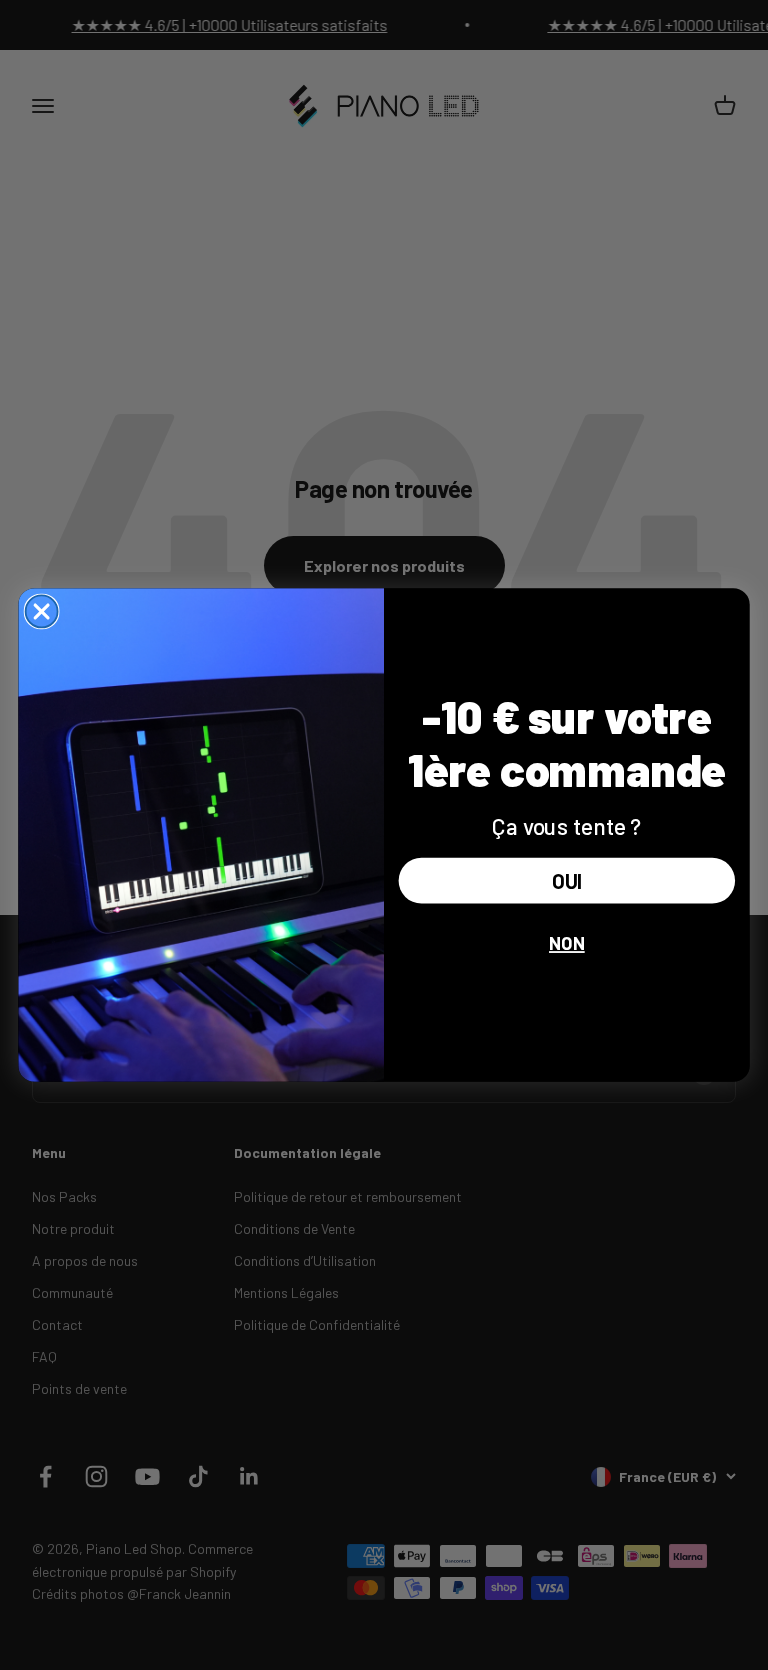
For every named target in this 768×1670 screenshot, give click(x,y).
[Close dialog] (42, 611)
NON (567, 943)
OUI (566, 881)
